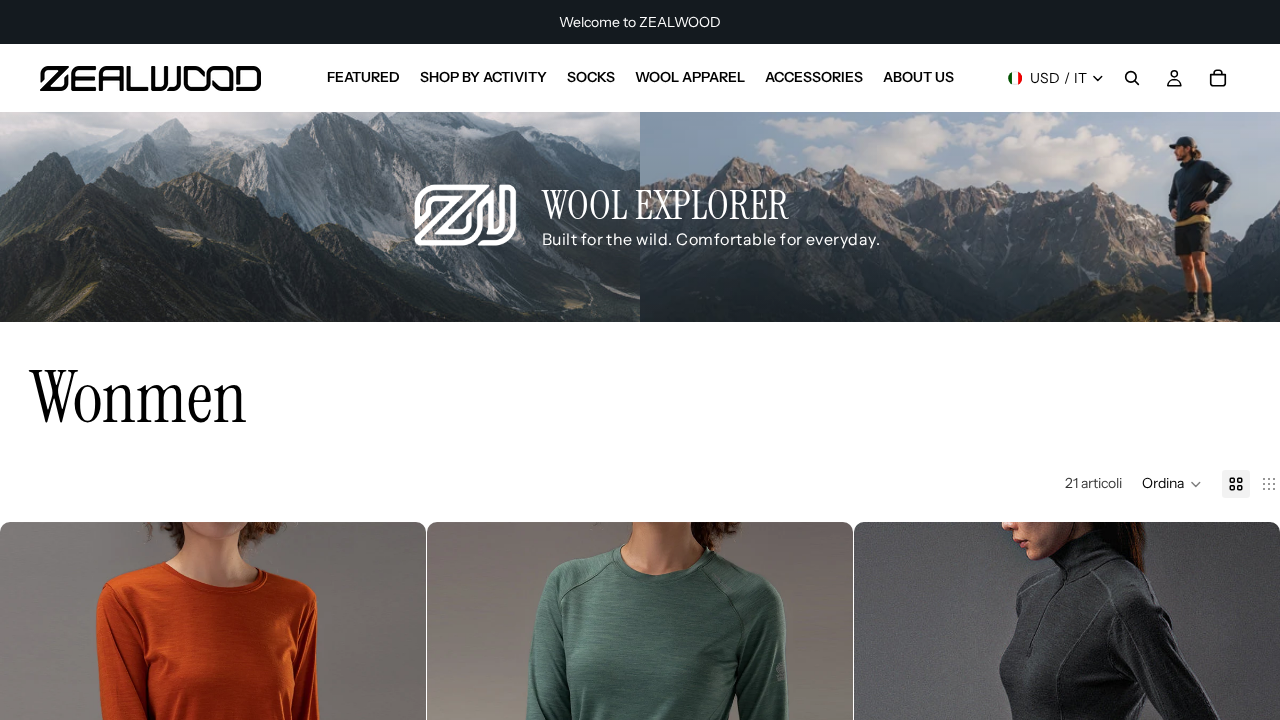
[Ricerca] (1132, 78)
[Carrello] (1218, 78)
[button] (1172, 484)
